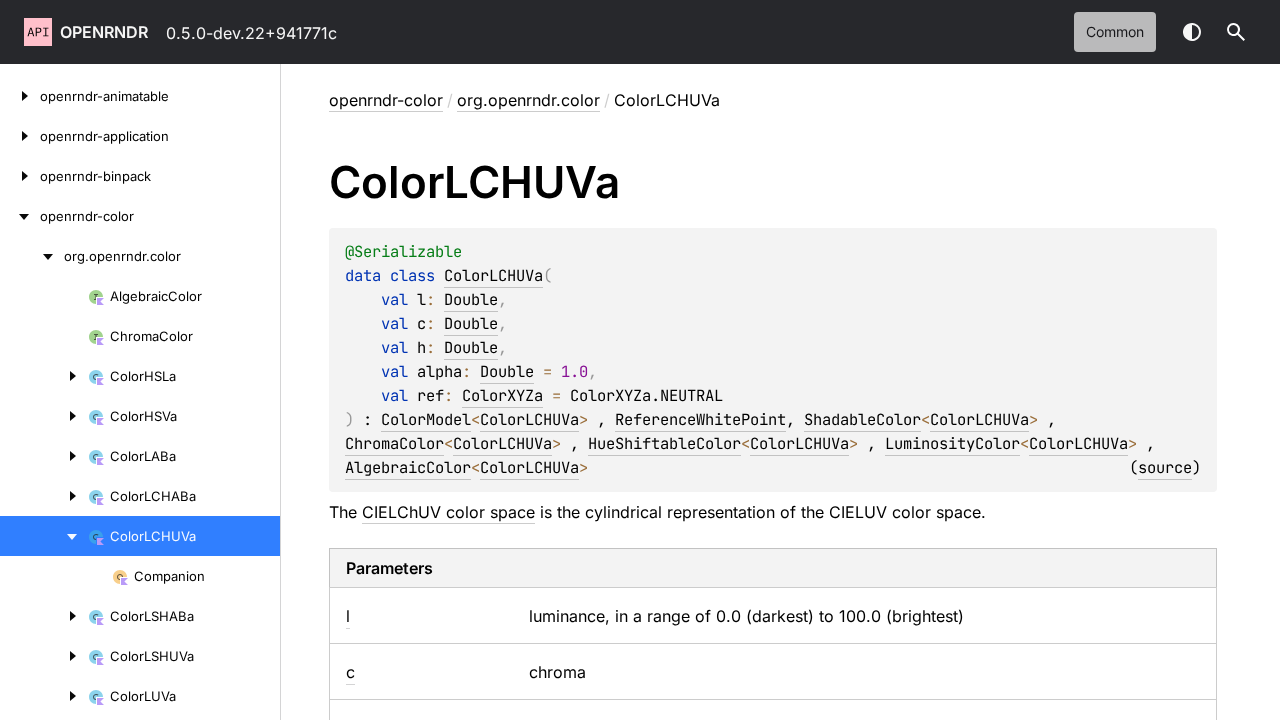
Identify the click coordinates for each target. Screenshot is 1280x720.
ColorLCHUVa (493, 275)
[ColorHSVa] (44, 416)
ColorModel (426, 419)
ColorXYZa (502, 395)
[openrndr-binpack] (20, 176)
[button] (1236, 32)
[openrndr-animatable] (20, 96)
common (1115, 31)
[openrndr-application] (20, 136)
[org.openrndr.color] (32, 256)
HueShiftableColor (664, 443)
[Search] (1236, 32)
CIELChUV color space (448, 512)
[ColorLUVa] (44, 696)
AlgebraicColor (408, 467)
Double (471, 299)
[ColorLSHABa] (44, 616)
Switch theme (1192, 32)
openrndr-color (386, 100)
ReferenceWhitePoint (700, 419)
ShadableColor (862, 419)
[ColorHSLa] (44, 376)
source (1165, 467)
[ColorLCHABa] (44, 496)
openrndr (104, 32)
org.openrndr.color (528, 100)
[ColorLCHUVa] (44, 536)
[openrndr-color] (20, 216)
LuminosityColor (952, 443)
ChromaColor (394, 443)
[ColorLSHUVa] (44, 656)
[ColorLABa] (44, 456)
